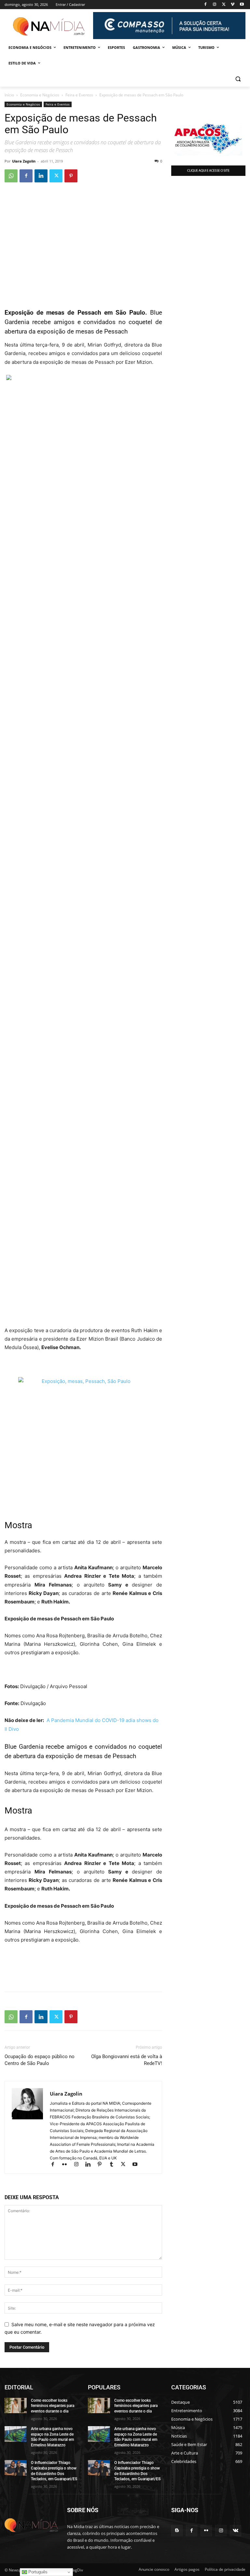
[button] (238, 79)
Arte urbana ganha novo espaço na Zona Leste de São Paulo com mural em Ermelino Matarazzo (52, 2437)
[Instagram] (215, 5)
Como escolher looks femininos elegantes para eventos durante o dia (53, 2406)
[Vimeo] (233, 5)
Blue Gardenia (24, 1747)
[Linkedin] (41, 176)
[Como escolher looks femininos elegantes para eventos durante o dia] (16, 2406)
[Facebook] (206, 5)
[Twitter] (224, 5)
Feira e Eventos (79, 95)
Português (37, 2572)
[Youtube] (242, 5)
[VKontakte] (236, 2531)
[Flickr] (67, 2165)
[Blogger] (177, 2531)
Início (9, 95)
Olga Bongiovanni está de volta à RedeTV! (127, 2060)
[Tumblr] (114, 2165)
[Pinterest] (71, 176)
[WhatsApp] (11, 176)
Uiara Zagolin (24, 161)
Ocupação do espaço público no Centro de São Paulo (40, 2060)
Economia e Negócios (40, 95)
